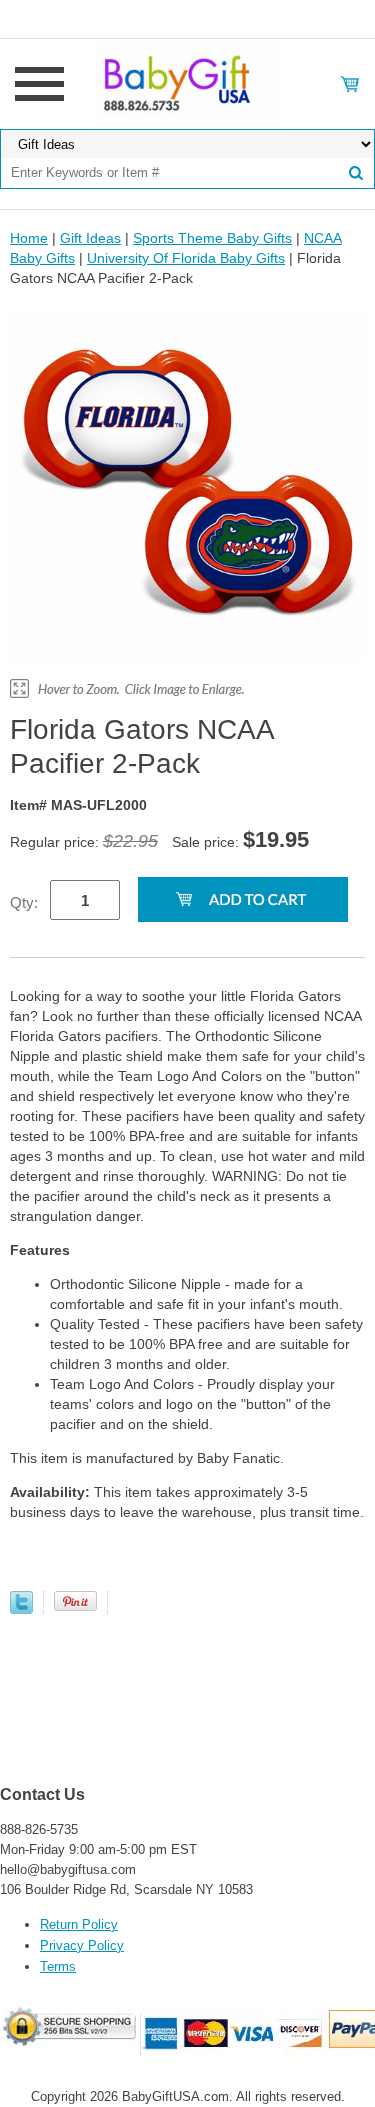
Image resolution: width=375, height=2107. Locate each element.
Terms (58, 1966)
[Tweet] (21, 1609)
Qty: (24, 902)
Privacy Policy (82, 1945)
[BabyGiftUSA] (187, 83)
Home (29, 238)
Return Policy (79, 1924)
